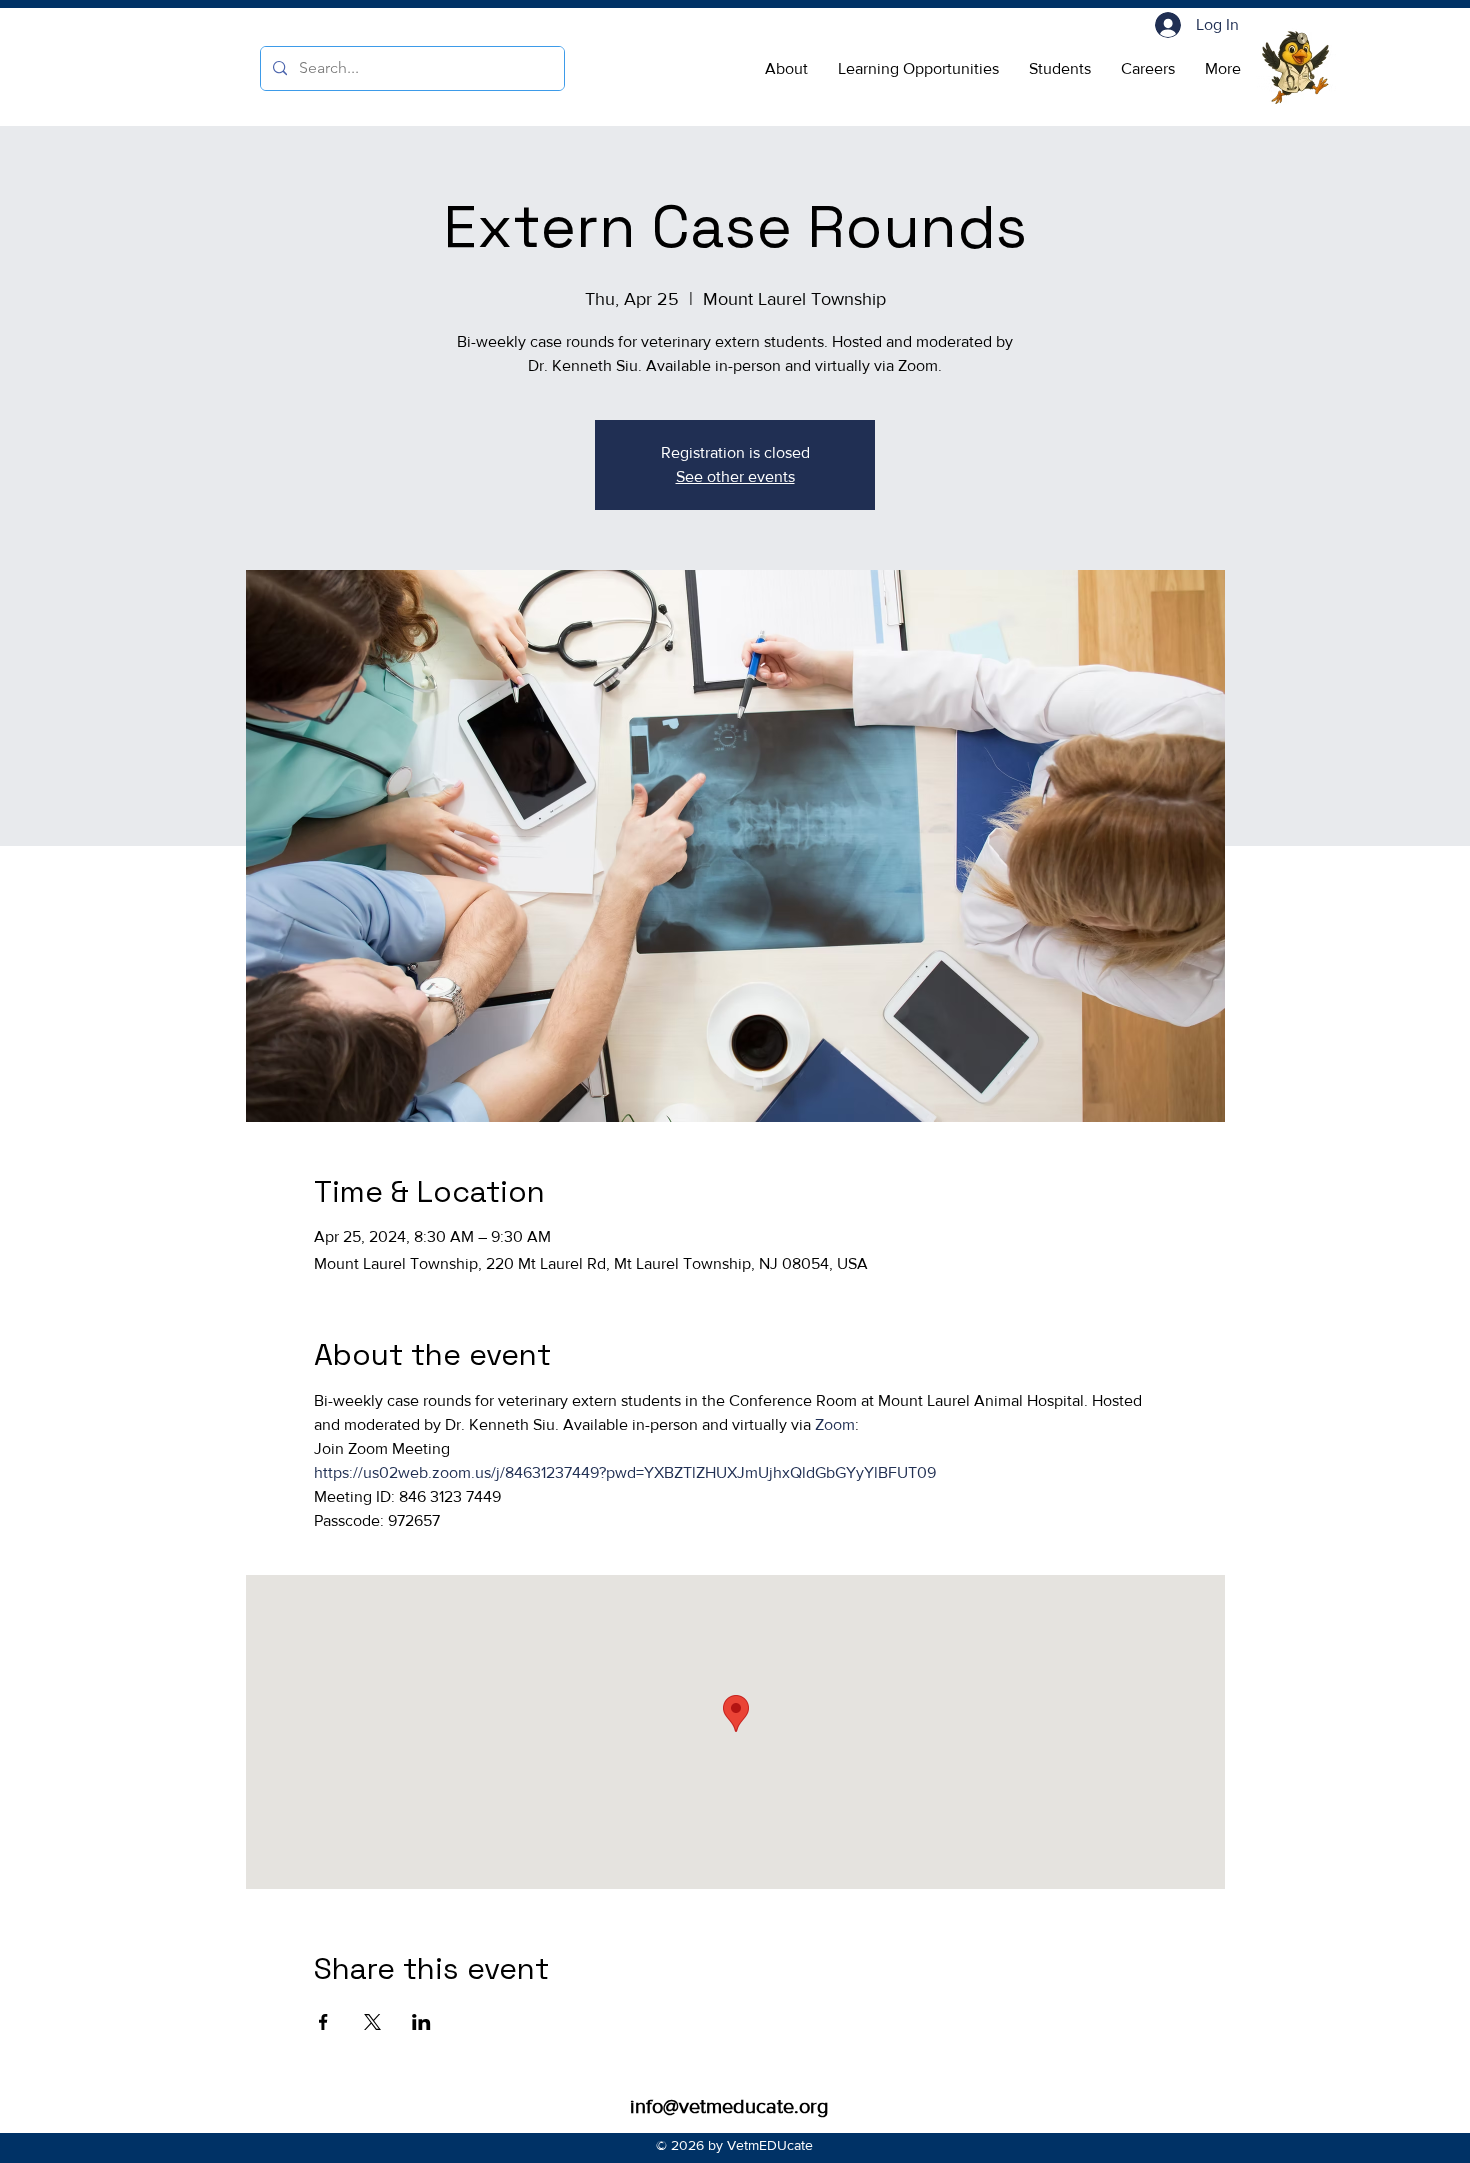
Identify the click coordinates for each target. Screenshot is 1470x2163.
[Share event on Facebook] (323, 2022)
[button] (786, 69)
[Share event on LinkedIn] (421, 2022)
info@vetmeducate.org (729, 2106)
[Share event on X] (372, 2022)
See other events (735, 476)
